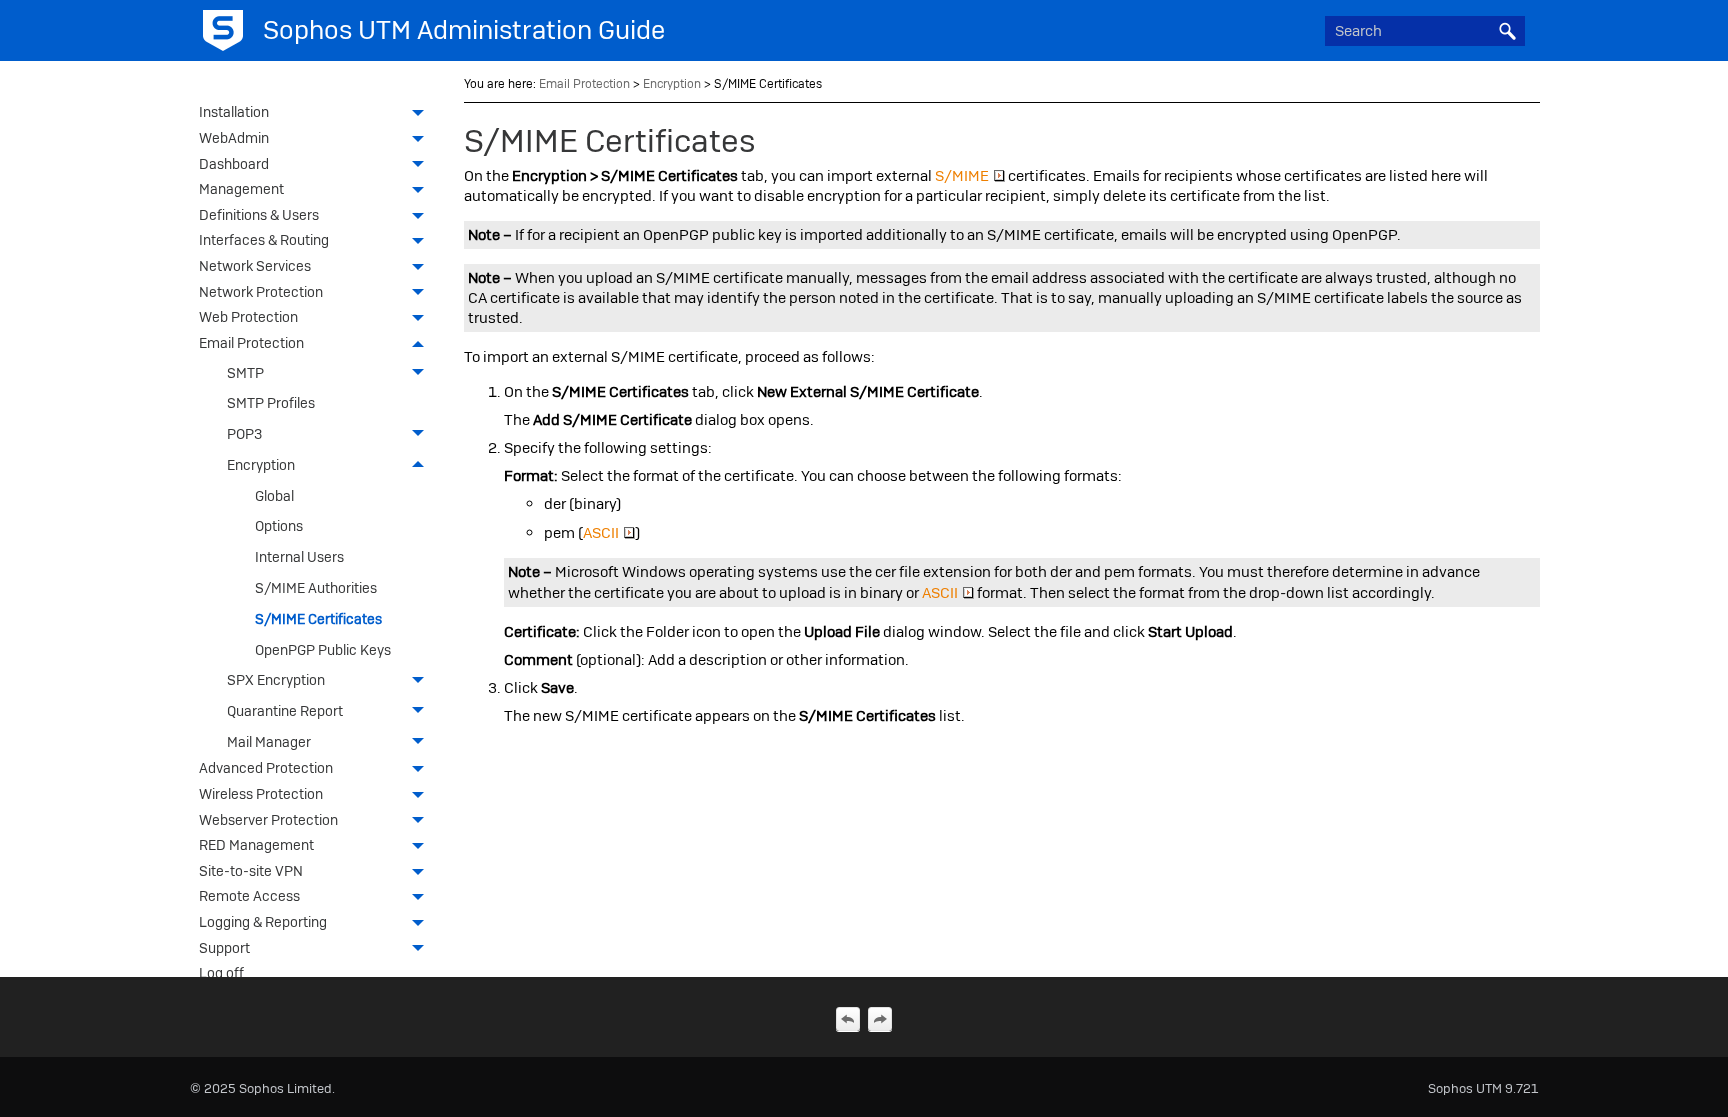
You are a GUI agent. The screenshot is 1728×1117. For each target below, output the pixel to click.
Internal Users (299, 557)
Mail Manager (269, 742)
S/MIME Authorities (316, 588)
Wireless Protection (261, 794)
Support (224, 948)
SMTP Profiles (271, 403)
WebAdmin (234, 138)
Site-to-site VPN (251, 871)
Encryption (261, 465)
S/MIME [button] (962, 176)
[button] (1507, 31)
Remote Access (249, 896)
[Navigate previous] (848, 1019)
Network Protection (261, 292)
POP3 (244, 434)
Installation (234, 112)
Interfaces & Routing (264, 240)
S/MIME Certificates (318, 619)
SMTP (245, 373)
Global (274, 496)
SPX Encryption (276, 680)
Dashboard (234, 164)
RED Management (256, 845)
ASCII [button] (601, 533)
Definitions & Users (259, 215)
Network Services (255, 266)
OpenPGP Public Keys (323, 650)
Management (241, 189)
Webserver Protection (268, 820)
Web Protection (248, 317)
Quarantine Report (285, 711)
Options (279, 526)
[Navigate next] (880, 1019)
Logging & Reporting (263, 922)
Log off (221, 973)
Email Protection (251, 343)
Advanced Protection (266, 768)
